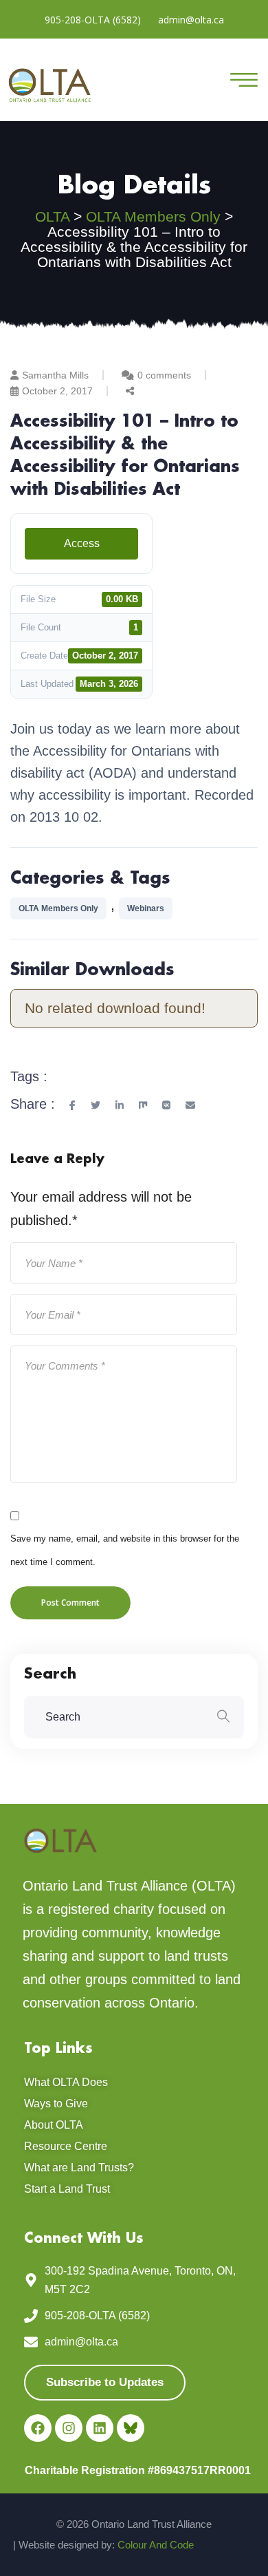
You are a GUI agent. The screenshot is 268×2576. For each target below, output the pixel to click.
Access (82, 543)
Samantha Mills (55, 375)
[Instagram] (69, 2428)
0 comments (164, 375)
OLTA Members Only (58, 908)
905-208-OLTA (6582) (93, 20)
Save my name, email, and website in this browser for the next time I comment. (125, 1550)
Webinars (146, 908)
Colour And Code (156, 2545)
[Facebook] (38, 2428)
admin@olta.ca (191, 20)
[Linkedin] (100, 2428)
